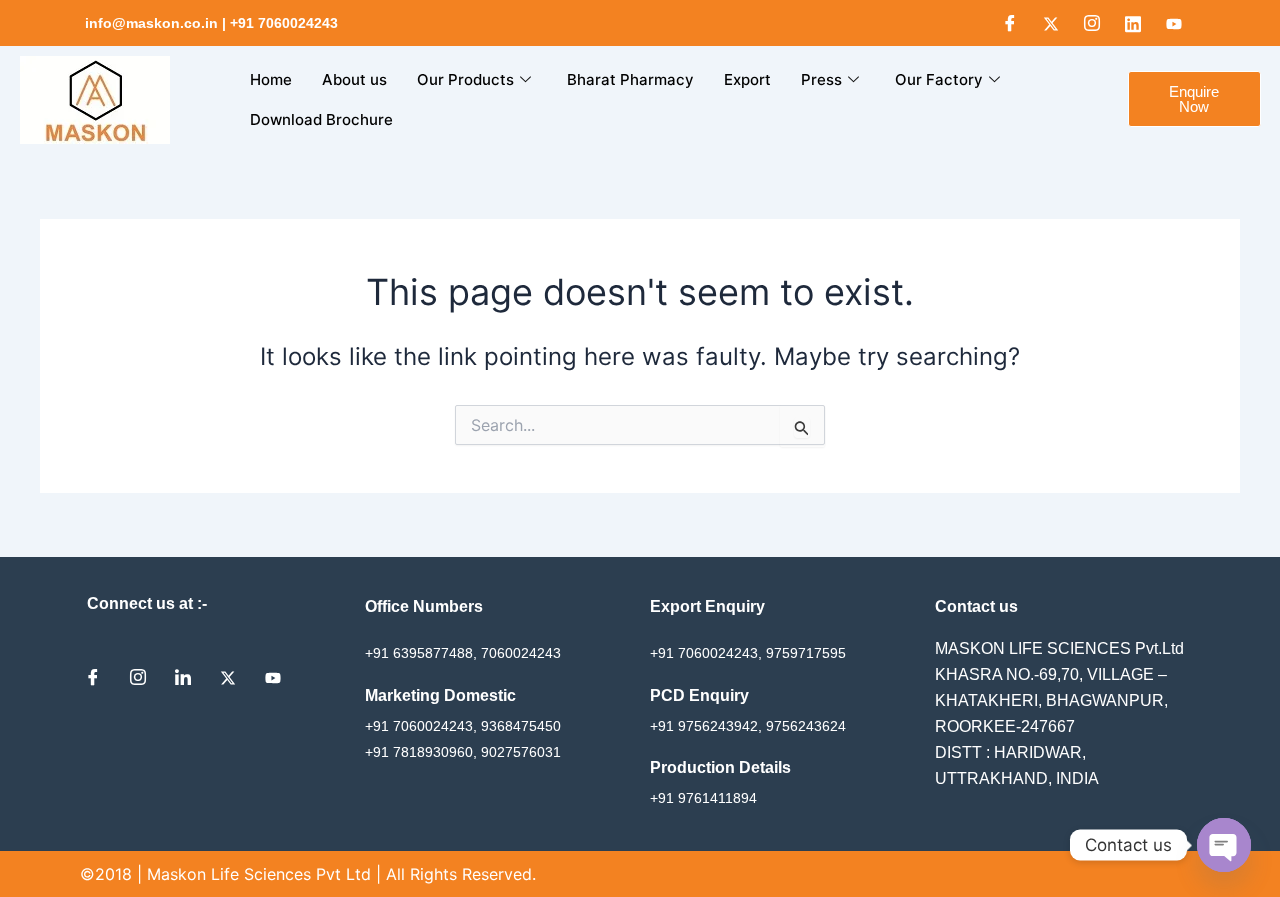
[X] (1051, 23)
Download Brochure (321, 119)
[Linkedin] (1133, 23)
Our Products (465, 79)
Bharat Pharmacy (630, 79)
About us (354, 79)
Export (747, 79)
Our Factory (939, 79)
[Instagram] (1092, 23)
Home (271, 79)
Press (821, 79)
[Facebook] (1010, 23)
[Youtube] (1174, 23)
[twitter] (235, 677)
